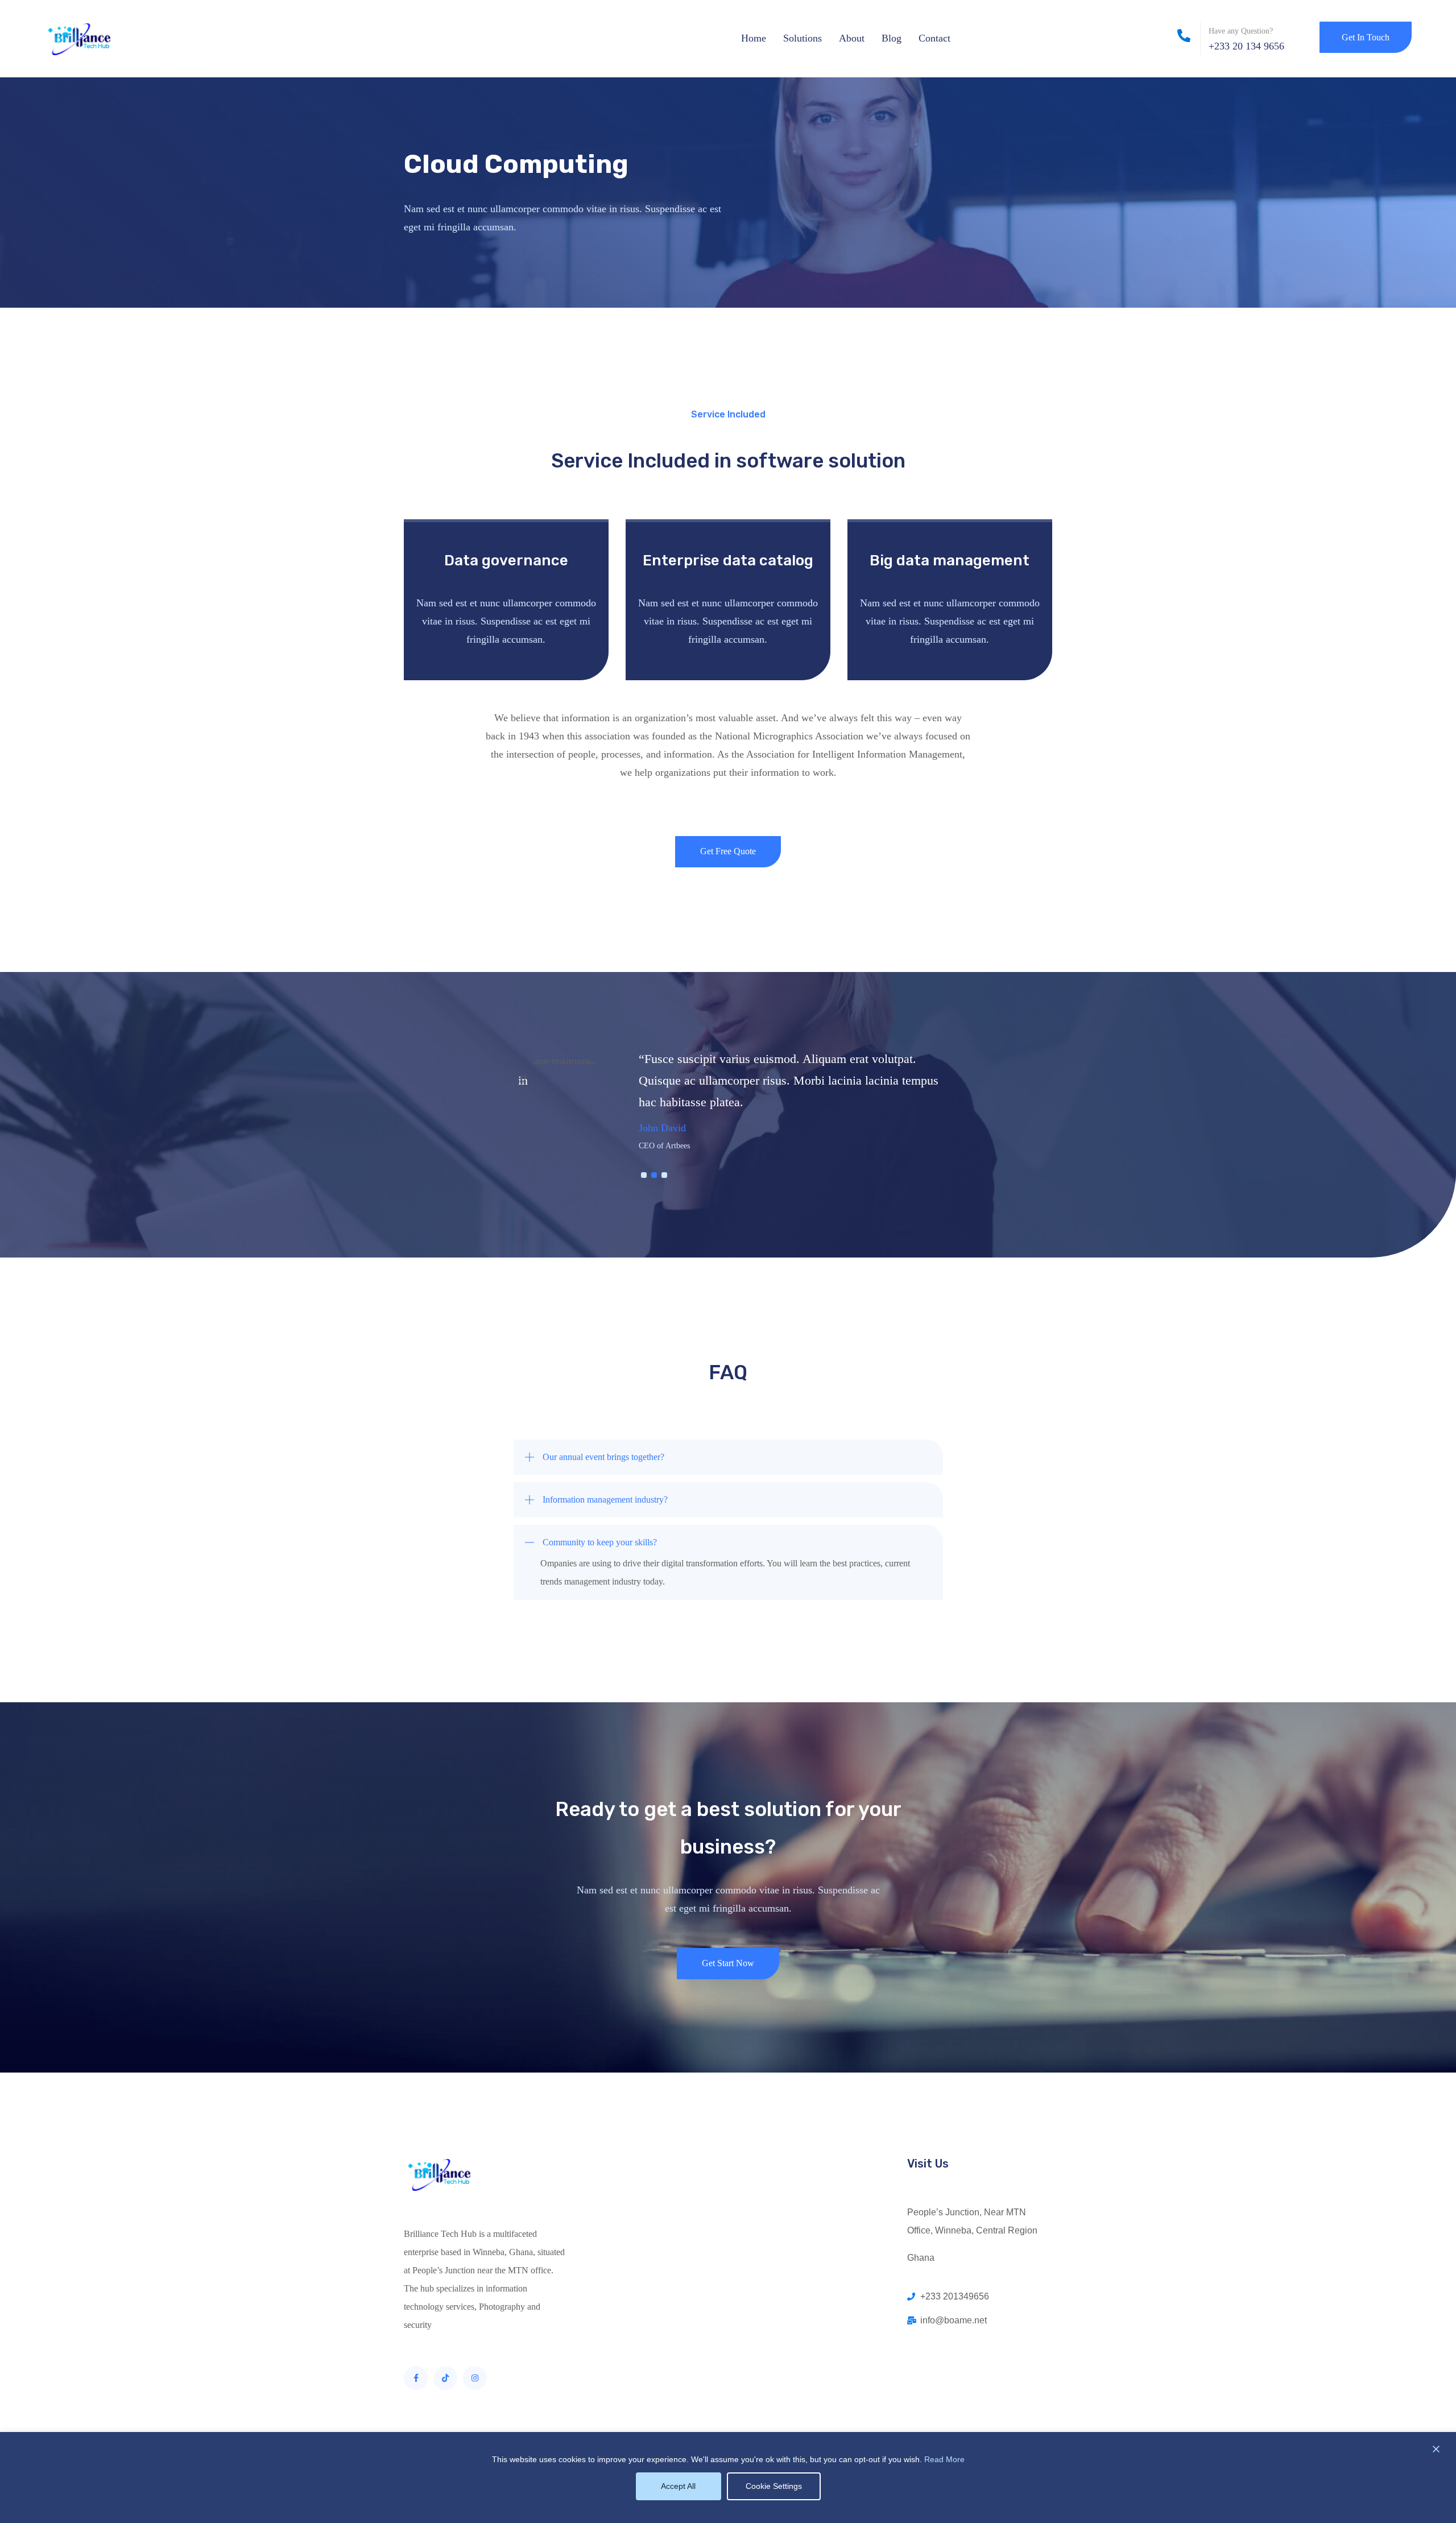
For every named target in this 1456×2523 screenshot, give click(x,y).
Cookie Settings (774, 2486)
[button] (728, 1457)
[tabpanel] (728, 1103)
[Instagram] (475, 2378)
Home (754, 38)
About (852, 38)
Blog (892, 38)
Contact (934, 38)
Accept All (678, 2486)
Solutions (803, 38)
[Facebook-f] (416, 2378)
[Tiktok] (445, 2378)
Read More (944, 2459)
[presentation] (644, 1175)
